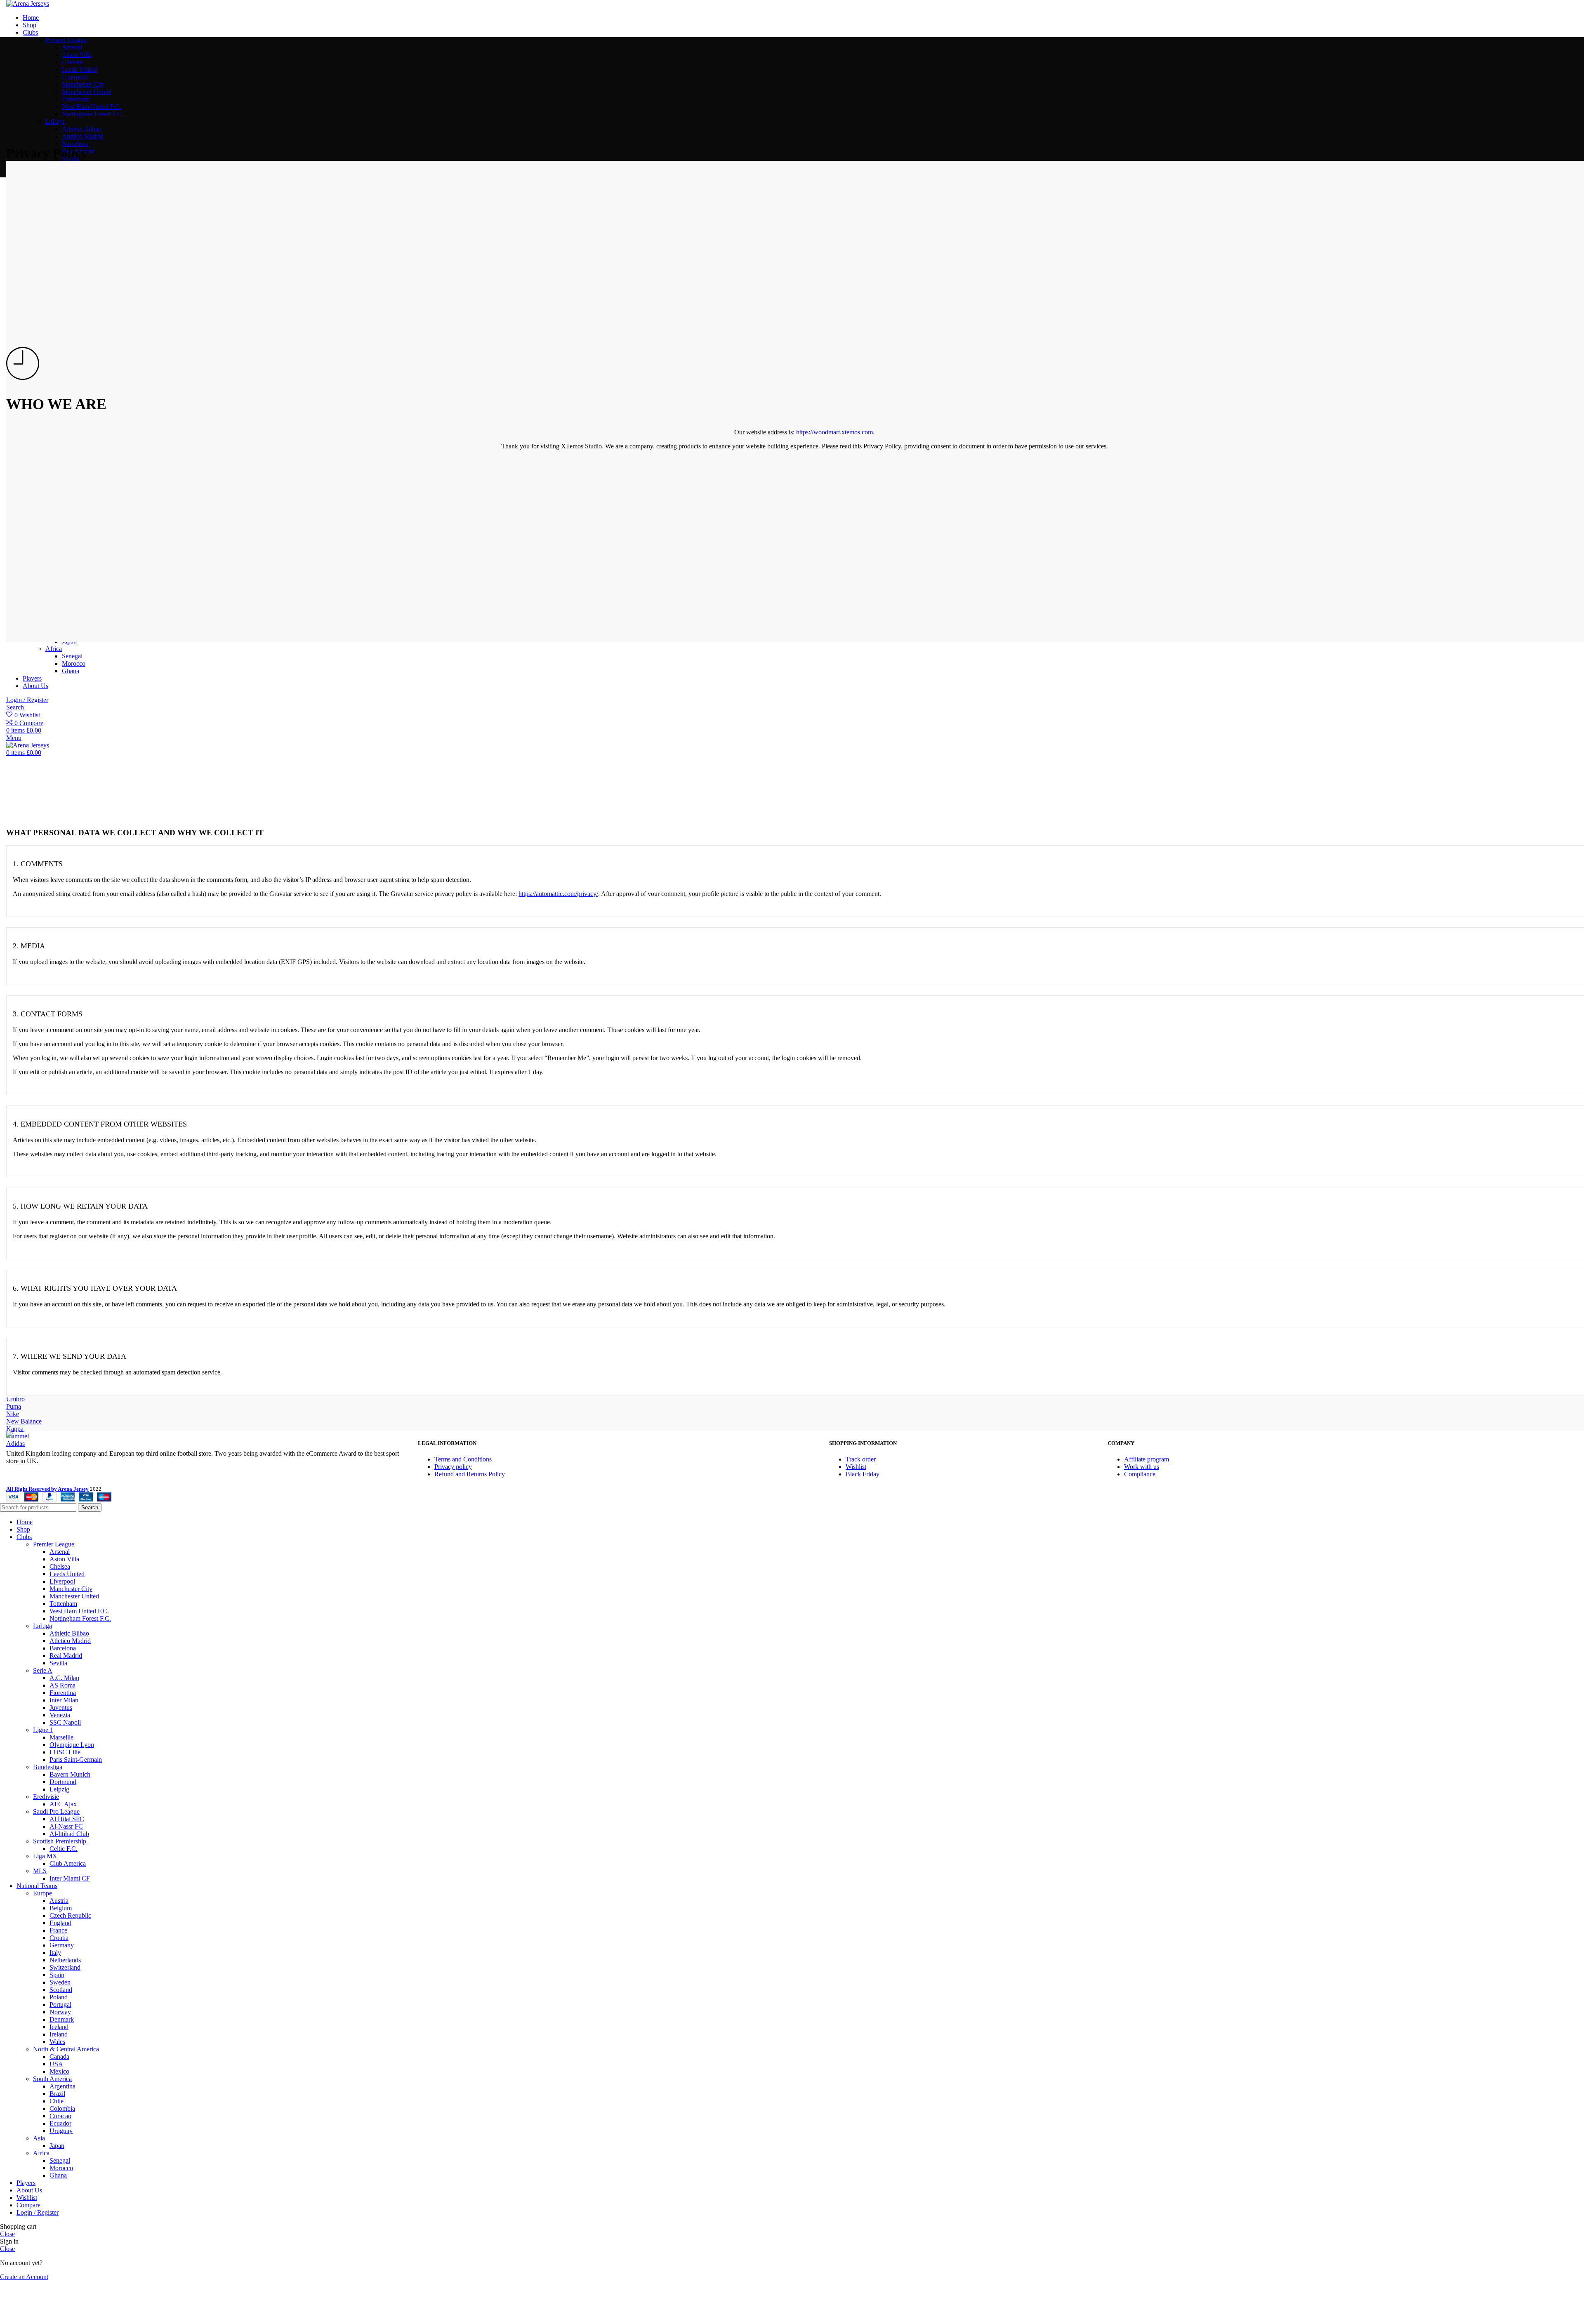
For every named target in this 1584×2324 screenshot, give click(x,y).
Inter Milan (64, 1700)
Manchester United (87, 92)
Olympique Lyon (72, 1745)
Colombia (62, 2108)
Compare (28, 2205)
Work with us (1142, 1467)
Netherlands (65, 1960)
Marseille (61, 1737)
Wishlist (856, 1467)
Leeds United (79, 70)
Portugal (60, 2005)
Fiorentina (63, 1693)
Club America (68, 1863)
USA (56, 2064)
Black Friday (863, 1474)
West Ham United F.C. (92, 107)
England (60, 1923)
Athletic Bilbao (82, 129)
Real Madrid (66, 1656)
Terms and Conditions (463, 1459)
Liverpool (75, 77)
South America (52, 2079)
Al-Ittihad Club (69, 1834)
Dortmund (63, 1782)
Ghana (58, 2175)
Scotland (61, 1990)
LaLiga (55, 121)
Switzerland (65, 1967)
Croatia (59, 1938)
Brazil (57, 2094)
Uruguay (61, 2131)
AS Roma (62, 1685)
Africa (41, 2153)
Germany (62, 1945)
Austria (59, 1901)
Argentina (62, 2086)
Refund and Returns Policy (470, 1474)
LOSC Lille (65, 1752)
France (58, 1930)
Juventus (61, 1708)
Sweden (60, 1982)
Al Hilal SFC (67, 1819)
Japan (57, 2146)
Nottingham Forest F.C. (93, 114)
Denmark (62, 2019)
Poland (59, 1997)
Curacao (60, 2116)
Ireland (59, 2034)
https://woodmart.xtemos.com (834, 432)
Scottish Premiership (60, 1841)
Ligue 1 (43, 1730)
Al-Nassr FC (66, 1826)
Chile (57, 2101)
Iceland (59, 2027)
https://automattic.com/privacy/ (558, 894)
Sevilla (58, 1663)
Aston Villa (77, 55)
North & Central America (66, 2049)
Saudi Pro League (56, 1811)
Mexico (59, 2071)
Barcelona (75, 144)
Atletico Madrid (82, 136)
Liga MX (45, 1856)
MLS (40, 1871)
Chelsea (72, 62)
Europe (42, 1893)
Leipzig (59, 1789)
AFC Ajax (63, 1804)
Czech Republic (70, 1915)
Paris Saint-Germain (76, 1759)
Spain (57, 1975)
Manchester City (83, 84)
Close (7, 2234)
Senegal (60, 2160)
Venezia (60, 1715)
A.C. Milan (64, 1678)
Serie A (43, 1670)
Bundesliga (48, 1767)
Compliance (1140, 1474)
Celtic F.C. (64, 1849)
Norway (60, 2012)
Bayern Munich (70, 1774)
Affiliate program (1147, 1459)
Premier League (66, 40)
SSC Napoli (65, 1722)
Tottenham (76, 99)
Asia (39, 2138)
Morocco (61, 2168)
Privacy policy (453, 1467)
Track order (861, 1459)
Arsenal (72, 47)
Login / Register (38, 2212)
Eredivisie (46, 1797)
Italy (55, 1953)
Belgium (61, 1908)
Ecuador (60, 2123)
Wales (57, 2042)
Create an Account (24, 2277)
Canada (59, 2056)
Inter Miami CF (70, 1878)
